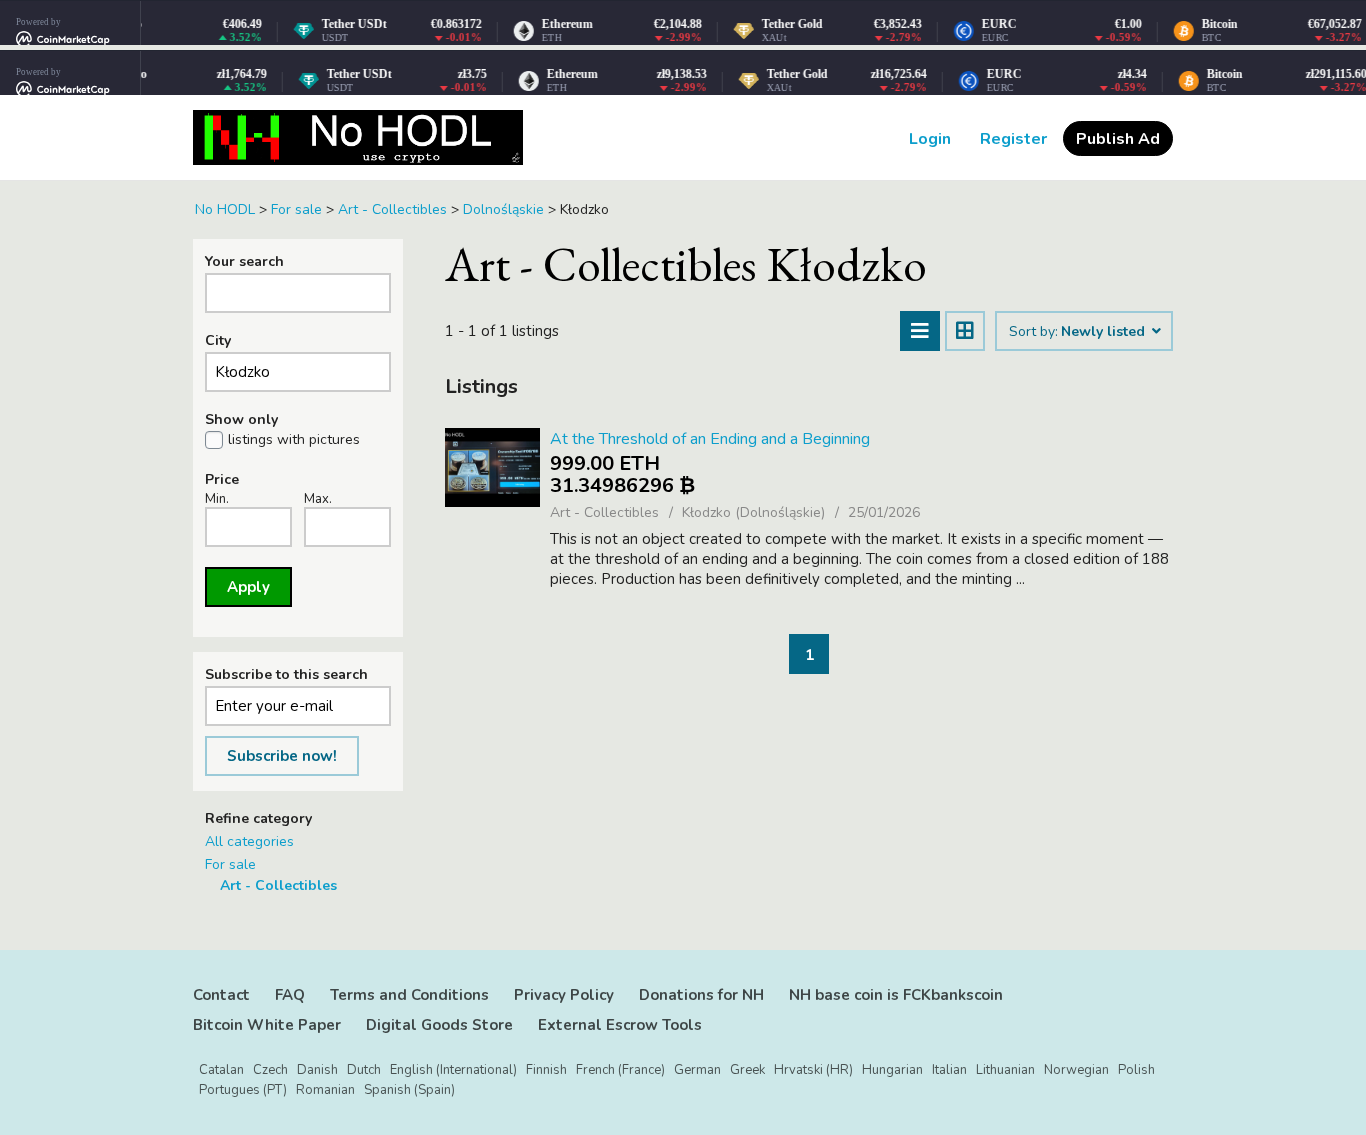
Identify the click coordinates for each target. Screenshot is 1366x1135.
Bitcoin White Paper (267, 1025)
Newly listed (1105, 332)
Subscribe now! (282, 756)
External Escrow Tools (620, 1025)
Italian (949, 1070)
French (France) (620, 1070)
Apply (248, 587)
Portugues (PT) (243, 1090)
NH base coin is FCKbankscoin (896, 995)
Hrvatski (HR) (813, 1070)
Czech (270, 1070)
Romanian (325, 1090)
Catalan (221, 1070)
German (697, 1070)
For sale (230, 864)
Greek (747, 1070)
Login (930, 139)
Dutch (364, 1070)
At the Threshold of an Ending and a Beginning (710, 439)
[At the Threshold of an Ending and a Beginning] (492, 467)
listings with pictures (294, 440)
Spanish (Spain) (409, 1090)
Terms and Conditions (409, 995)
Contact (221, 995)
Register (1013, 139)
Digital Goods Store (439, 1025)
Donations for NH (701, 995)
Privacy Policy (564, 995)
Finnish (546, 1070)
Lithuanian (1005, 1070)
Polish (1136, 1070)
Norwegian (1076, 1070)
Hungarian (892, 1070)
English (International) (453, 1070)
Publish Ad (1118, 139)
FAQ (290, 995)
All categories (249, 841)
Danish (317, 1070)
